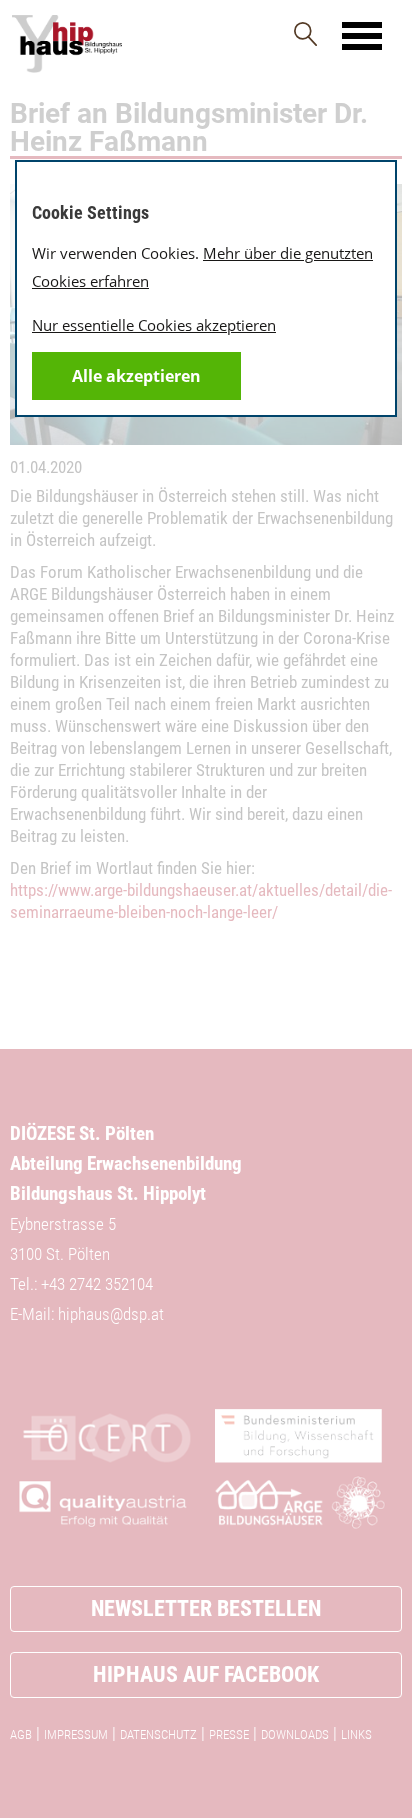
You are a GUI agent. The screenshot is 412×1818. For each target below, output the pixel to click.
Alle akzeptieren (136, 376)
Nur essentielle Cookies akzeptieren (154, 325)
